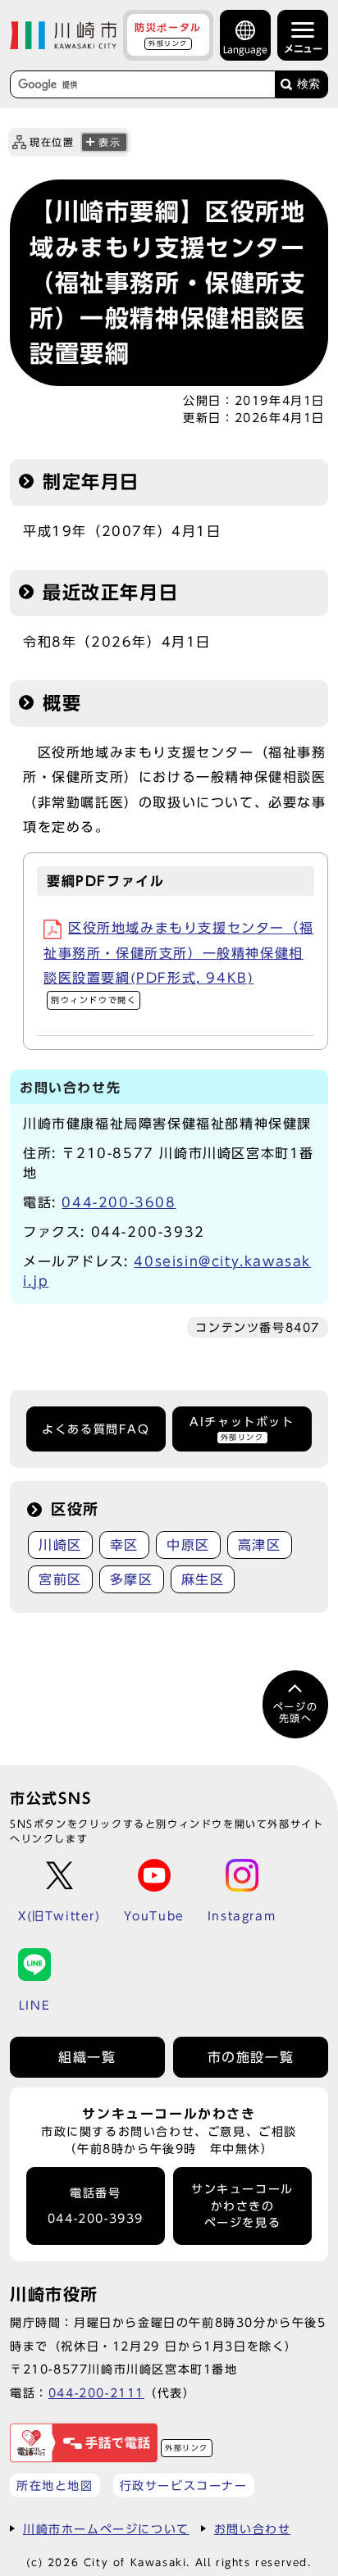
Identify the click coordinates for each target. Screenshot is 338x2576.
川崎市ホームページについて (106, 2529)
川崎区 (60, 1545)
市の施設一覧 (251, 2057)
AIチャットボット (242, 1428)
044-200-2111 (96, 2393)
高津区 (260, 1545)
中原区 (188, 1545)
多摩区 (132, 1579)
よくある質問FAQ (96, 1429)
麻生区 (203, 1579)
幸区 (124, 1545)
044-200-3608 (119, 1202)
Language (245, 50)
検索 (308, 84)
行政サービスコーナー (184, 2485)
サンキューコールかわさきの (242, 2206)
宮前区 (60, 1579)
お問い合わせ (253, 2529)
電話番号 (96, 2206)
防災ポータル (168, 34)
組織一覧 (87, 2057)
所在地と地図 (55, 2485)
